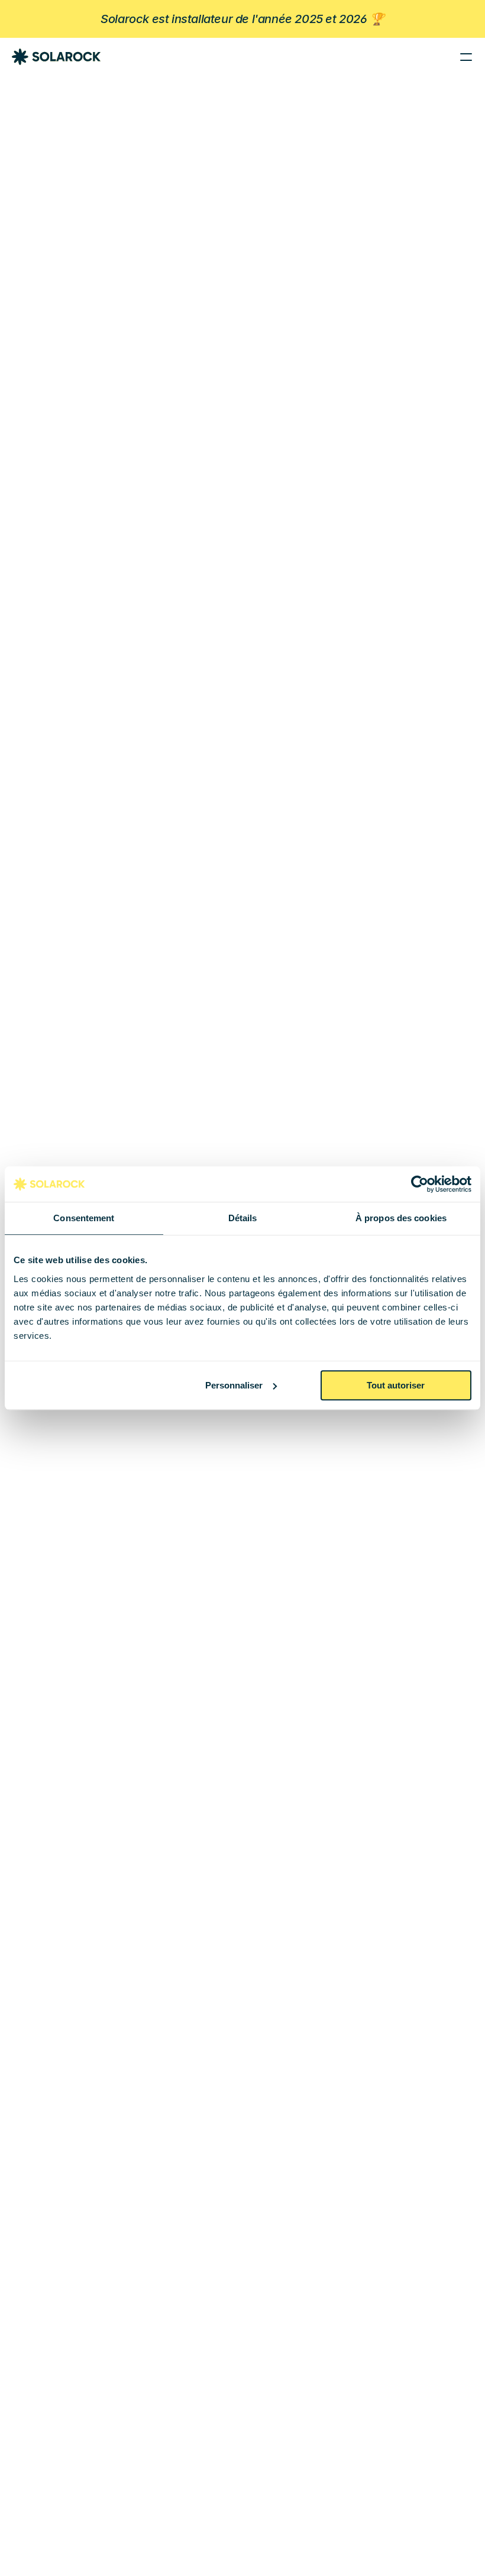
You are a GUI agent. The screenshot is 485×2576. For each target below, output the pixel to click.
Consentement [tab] (84, 1218)
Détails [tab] (243, 1218)
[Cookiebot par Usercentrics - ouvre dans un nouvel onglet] (420, 1184)
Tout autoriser (396, 1385)
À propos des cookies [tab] (401, 1218)
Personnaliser (234, 1385)
